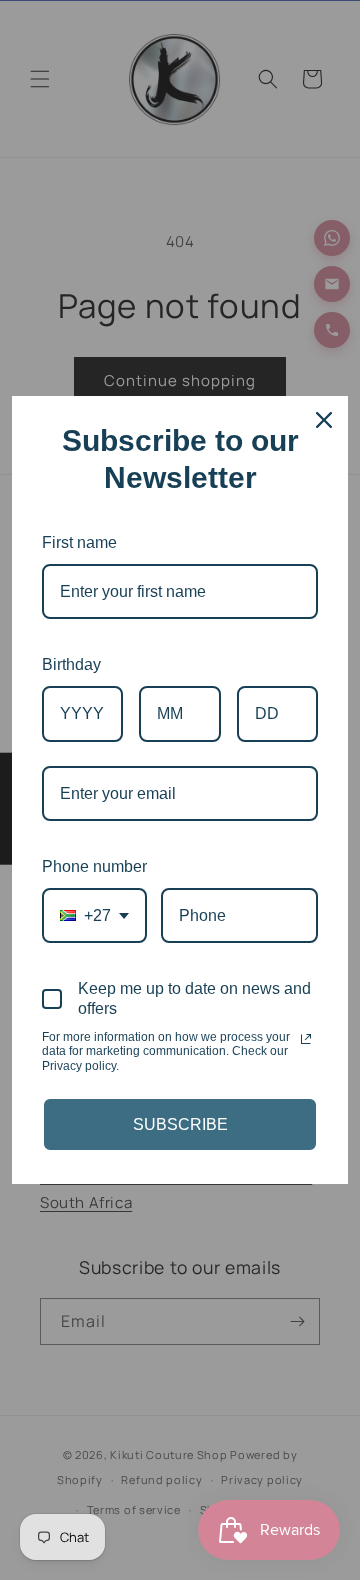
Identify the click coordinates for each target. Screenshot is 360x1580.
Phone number (94, 866)
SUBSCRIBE (180, 1124)
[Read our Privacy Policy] (306, 1039)
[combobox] (94, 915)
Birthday (71, 664)
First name (79, 542)
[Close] (324, 420)
